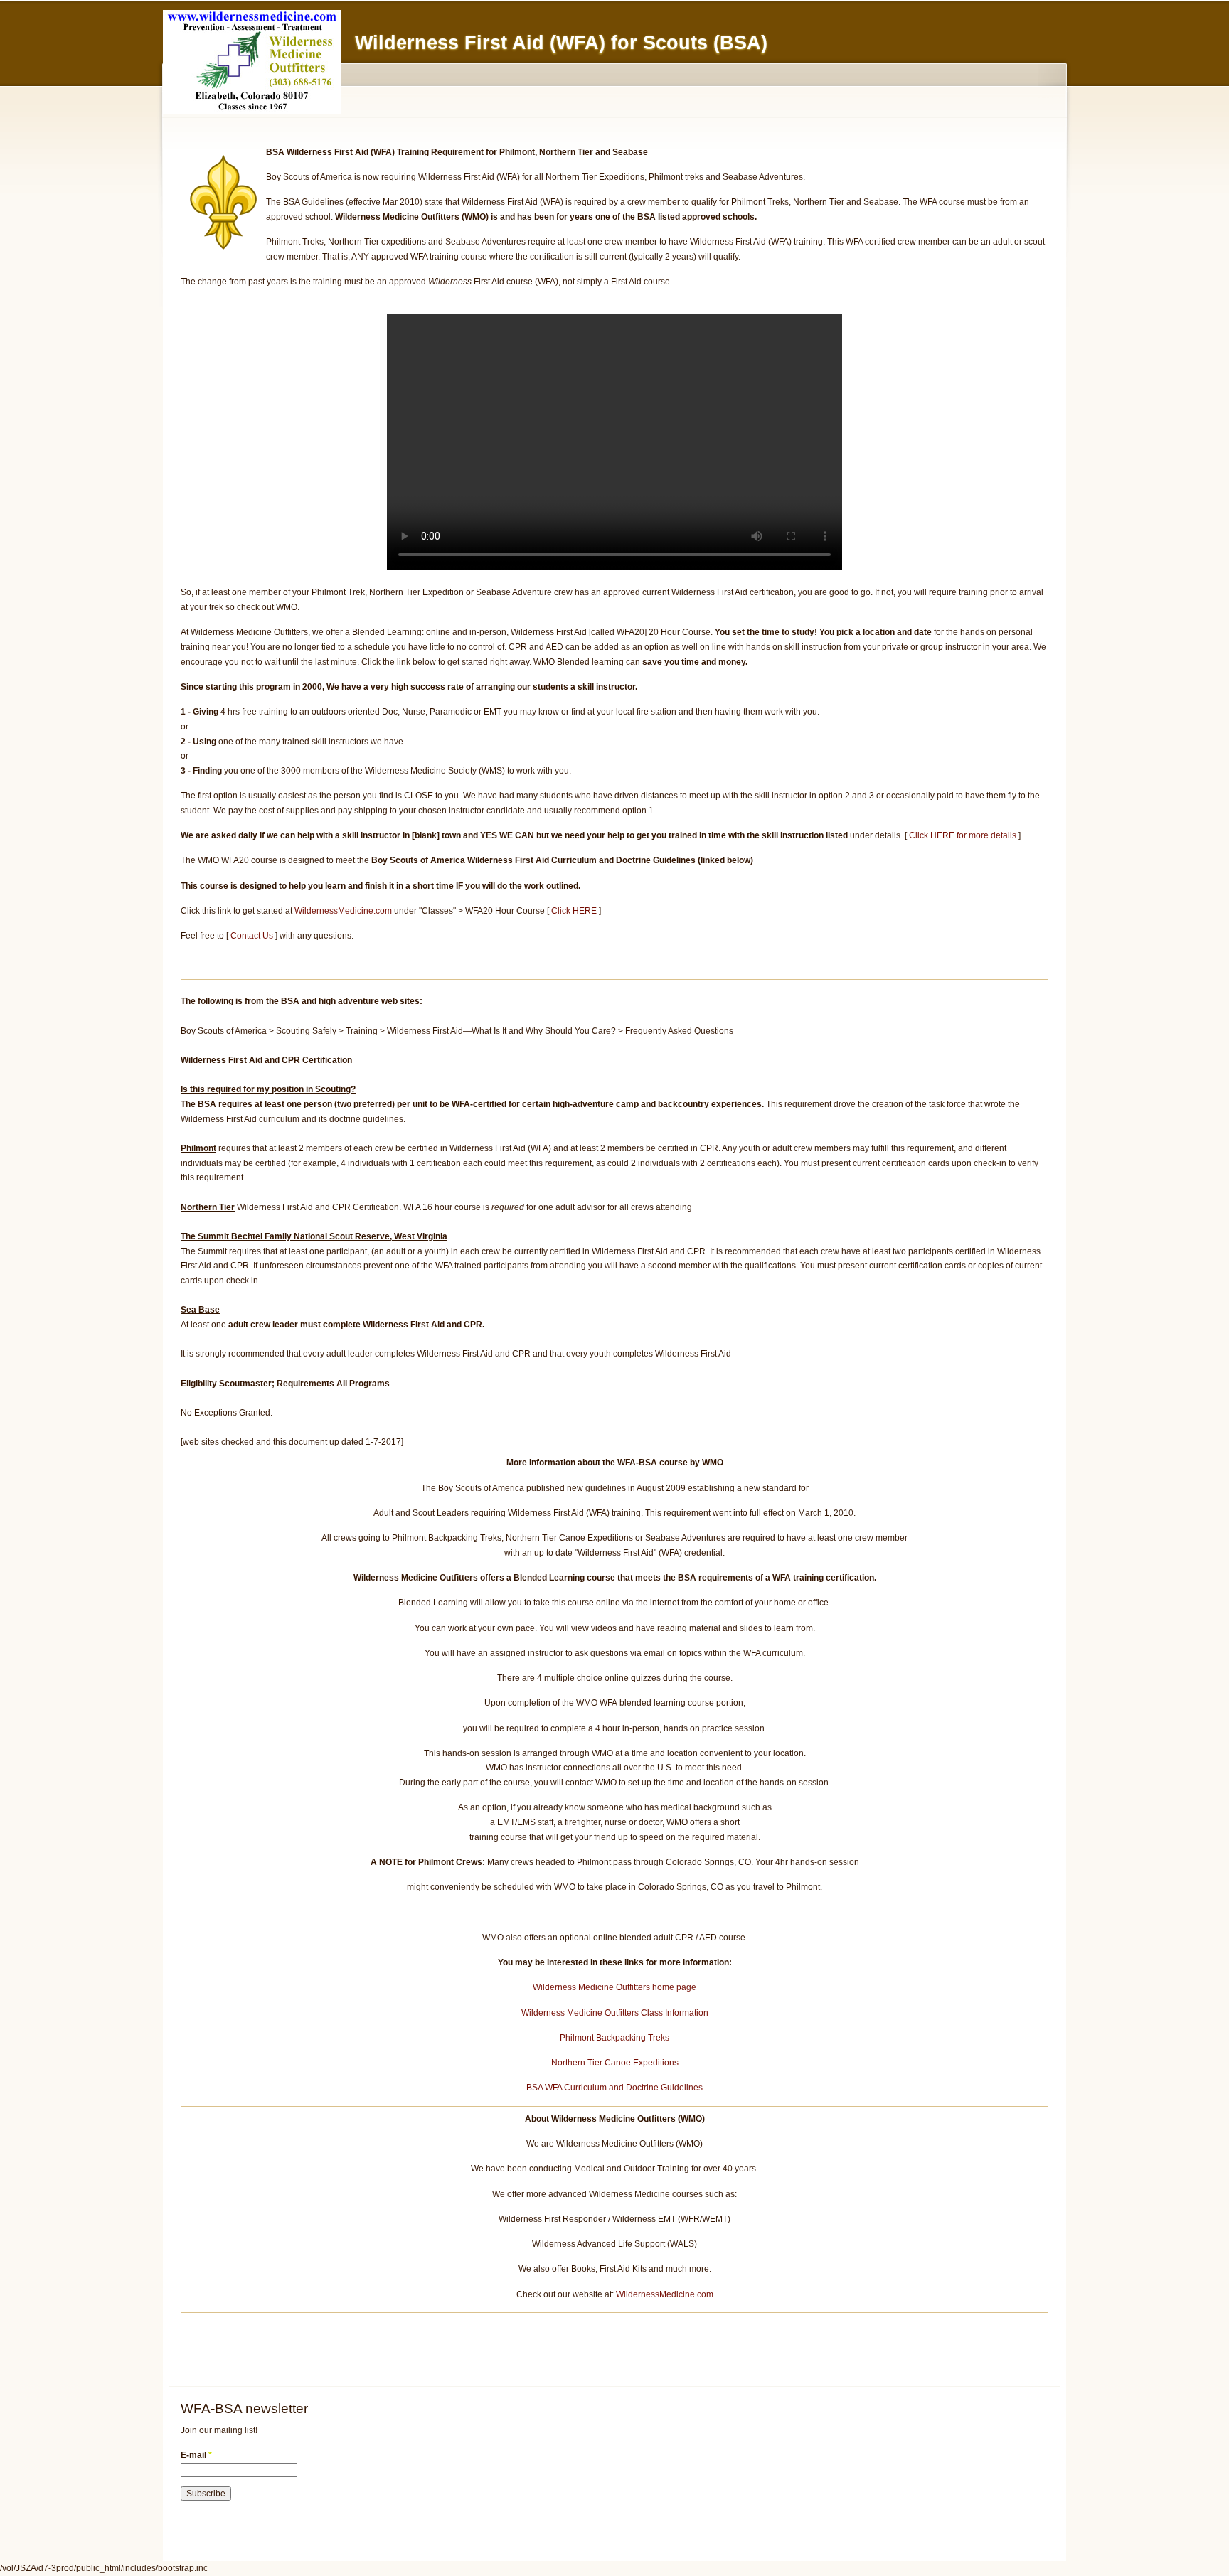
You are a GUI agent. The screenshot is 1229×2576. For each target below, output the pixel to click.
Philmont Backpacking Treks (614, 2038)
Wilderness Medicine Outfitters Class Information (615, 2013)
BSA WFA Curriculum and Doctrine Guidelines (614, 2088)
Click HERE (574, 911)
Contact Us (252, 936)
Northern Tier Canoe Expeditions (615, 2063)
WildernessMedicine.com (343, 911)
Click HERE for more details (963, 835)
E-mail (196, 2455)
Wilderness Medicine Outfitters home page (614, 1987)
